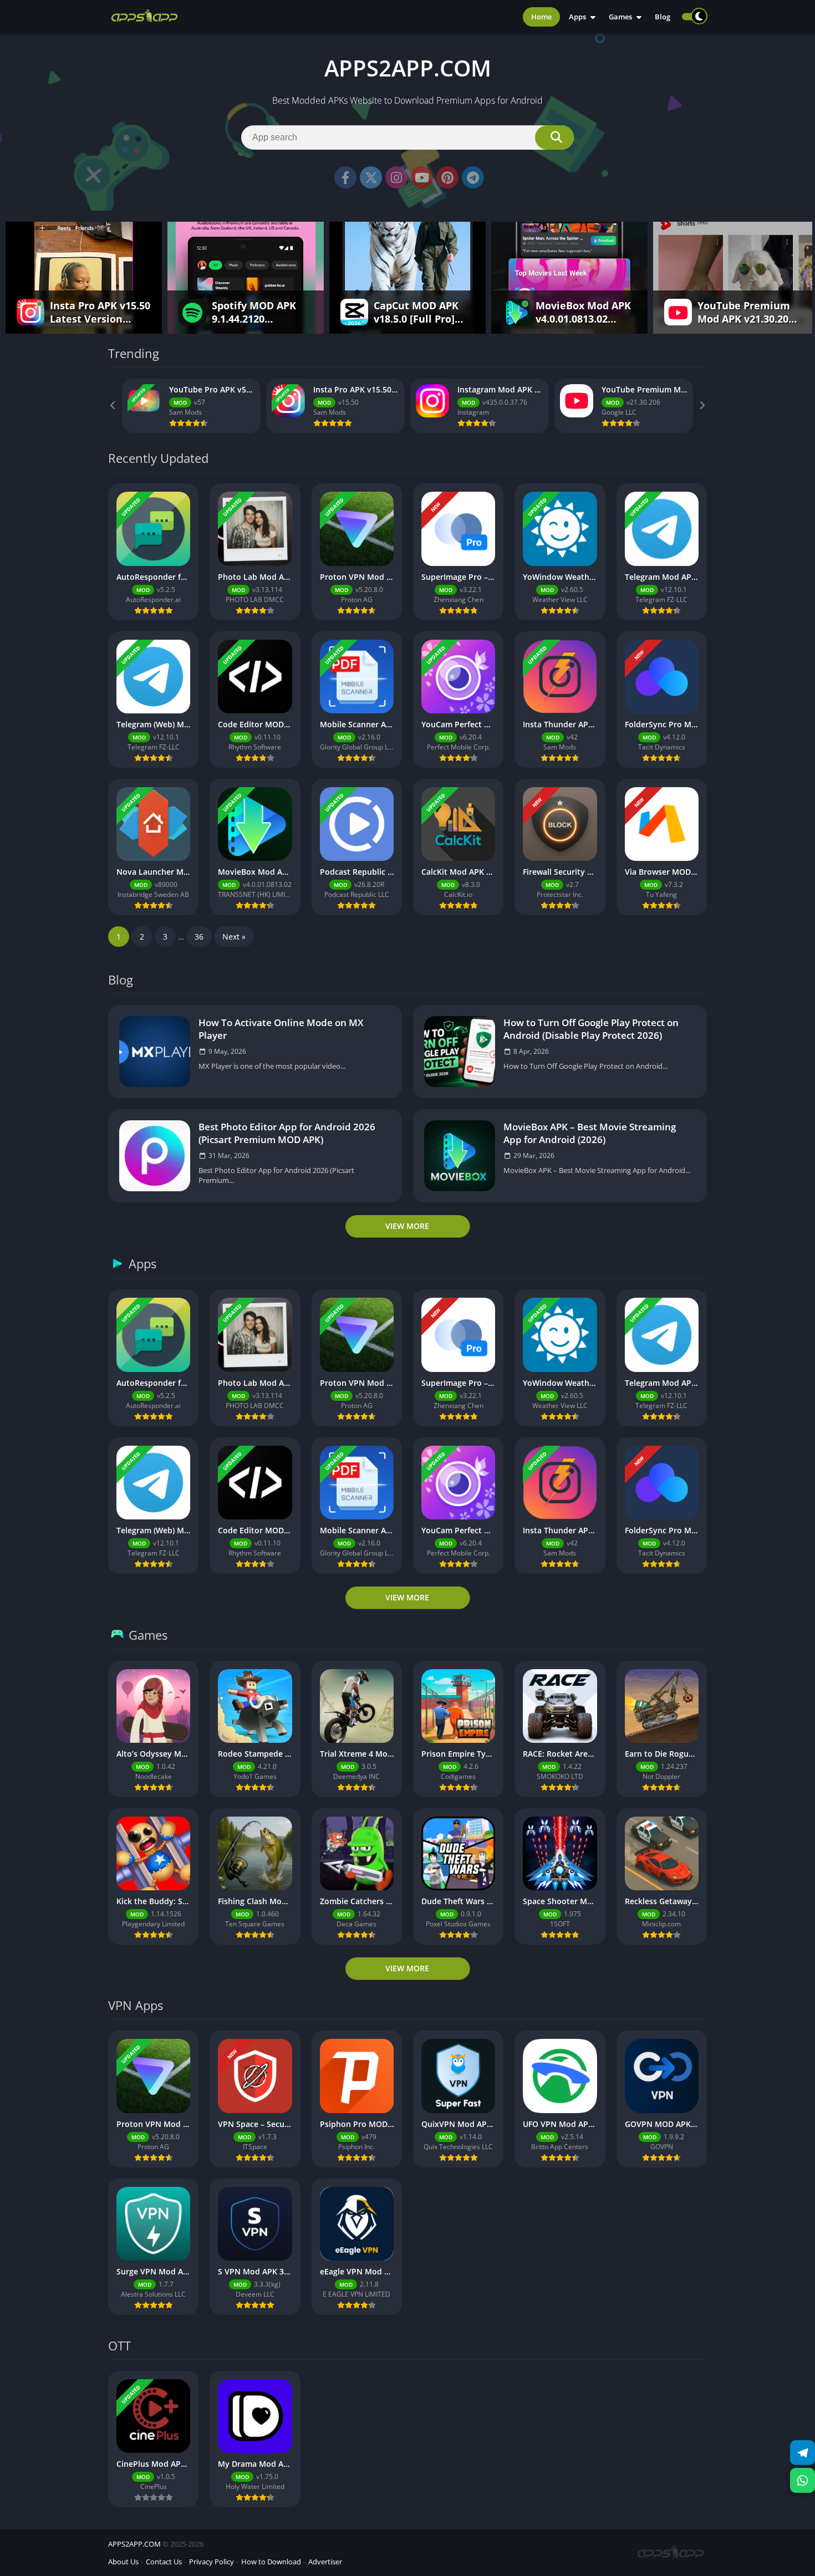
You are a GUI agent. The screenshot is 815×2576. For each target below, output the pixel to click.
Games (620, 17)
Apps (577, 17)
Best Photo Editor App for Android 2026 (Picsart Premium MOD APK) (287, 1133)
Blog (663, 17)
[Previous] (114, 406)
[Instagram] (396, 177)
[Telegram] (473, 177)
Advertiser (325, 2562)
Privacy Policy (212, 2562)
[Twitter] (371, 177)
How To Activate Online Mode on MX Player (281, 1029)
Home (541, 17)
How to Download (271, 2562)
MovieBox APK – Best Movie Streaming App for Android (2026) (590, 1133)
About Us (123, 2562)
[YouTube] (422, 177)
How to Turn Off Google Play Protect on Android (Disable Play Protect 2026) (591, 1029)
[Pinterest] (447, 177)
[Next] (701, 406)
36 (199, 937)
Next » (234, 937)
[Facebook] (345, 177)
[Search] (554, 137)
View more (407, 1226)
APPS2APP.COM (134, 2544)
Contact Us (164, 2562)
